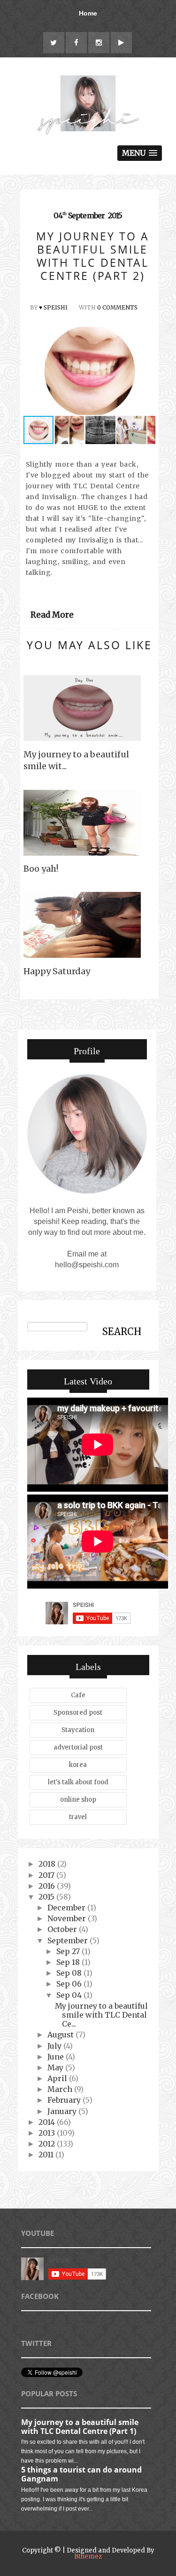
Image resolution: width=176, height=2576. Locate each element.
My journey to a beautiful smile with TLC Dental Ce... (101, 2015)
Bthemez (88, 2556)
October (63, 1929)
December (67, 1908)
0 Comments (117, 307)
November (68, 1918)
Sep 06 (70, 1984)
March (61, 2089)
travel (78, 1817)
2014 (48, 2122)
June (57, 2057)
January (63, 2111)
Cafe (78, 1695)
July (55, 2046)
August (61, 2035)
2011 (47, 2155)
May (56, 2067)
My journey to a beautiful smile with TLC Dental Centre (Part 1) (80, 2427)
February (65, 2100)
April (58, 2078)
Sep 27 (69, 1951)
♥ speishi (53, 307)
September (69, 1940)
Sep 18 (69, 1962)
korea (78, 1765)
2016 (48, 1886)
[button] (147, 371)
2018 (48, 1864)
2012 (48, 2144)
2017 (47, 1875)
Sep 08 (70, 1973)
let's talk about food (78, 1782)
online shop (78, 1800)
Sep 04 (70, 1995)
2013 (48, 2133)
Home (88, 13)
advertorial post (78, 1747)
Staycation (78, 1730)
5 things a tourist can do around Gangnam (81, 2474)
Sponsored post (78, 1713)
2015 (47, 1897)
